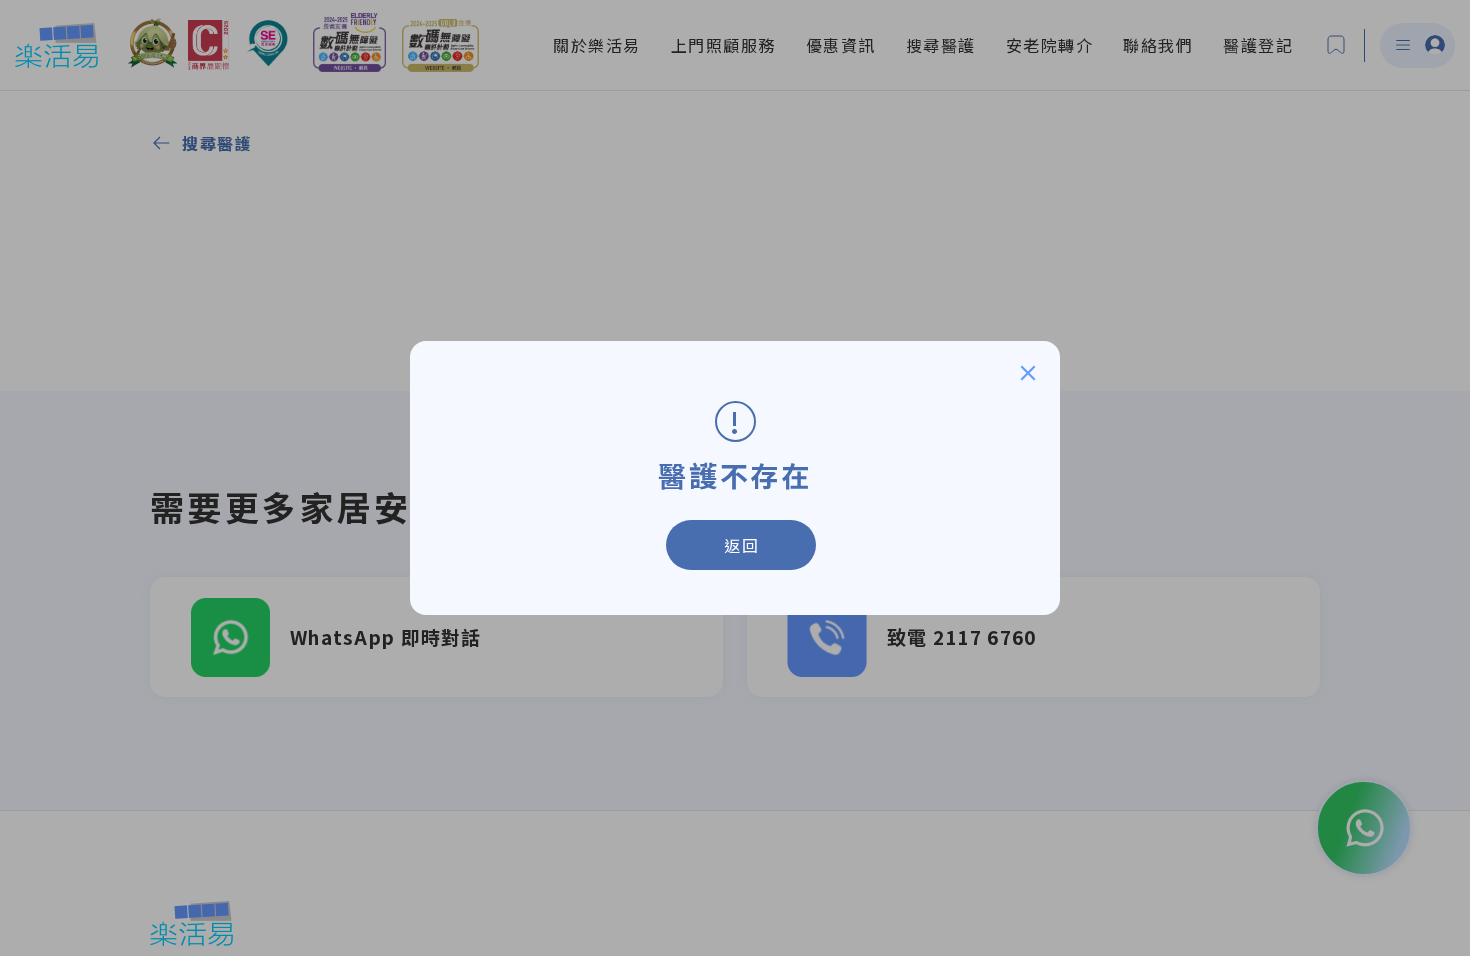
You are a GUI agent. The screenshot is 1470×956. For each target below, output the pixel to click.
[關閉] (1028, 373)
